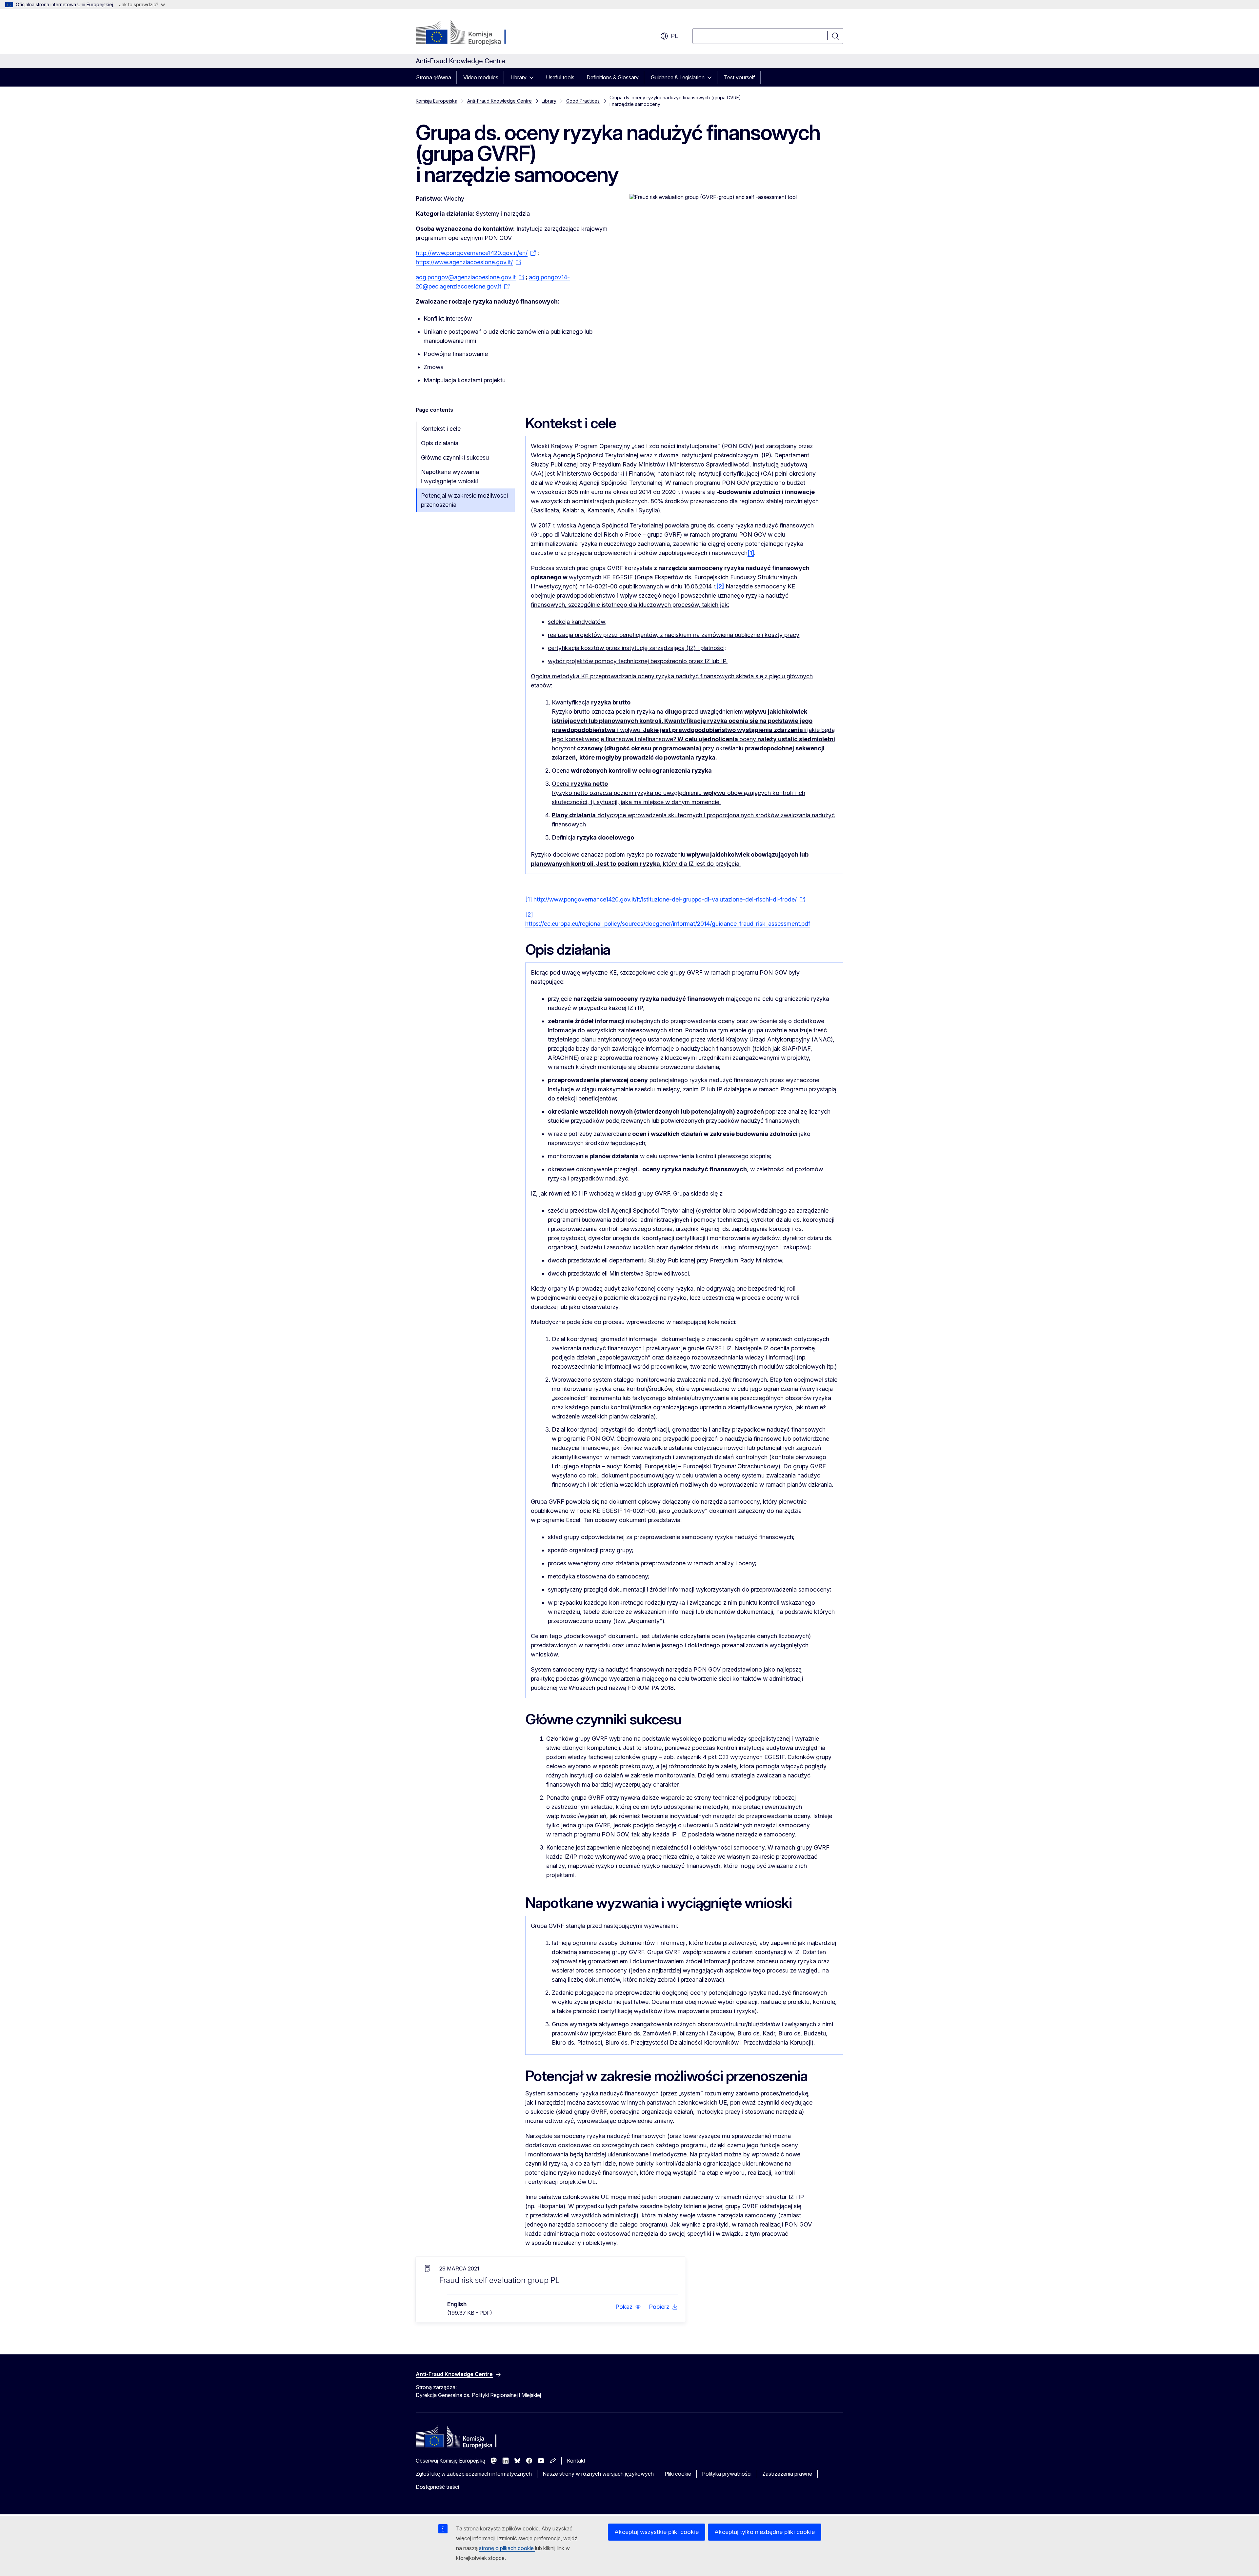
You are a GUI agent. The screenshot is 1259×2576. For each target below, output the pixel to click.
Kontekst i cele (441, 429)
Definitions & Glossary (613, 77)
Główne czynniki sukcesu (455, 457)
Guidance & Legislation (678, 77)
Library (519, 77)
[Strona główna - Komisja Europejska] (469, 33)
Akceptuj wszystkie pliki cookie (657, 2532)
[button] (628, 2307)
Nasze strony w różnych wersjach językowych (598, 2474)
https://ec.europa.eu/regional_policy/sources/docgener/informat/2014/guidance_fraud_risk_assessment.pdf (668, 924)
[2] (529, 914)
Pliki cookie (678, 2474)
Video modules (481, 77)
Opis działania (440, 443)
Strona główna (434, 77)
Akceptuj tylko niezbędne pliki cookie (765, 2532)
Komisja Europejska (437, 101)
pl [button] (674, 36)
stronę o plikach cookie (507, 2548)
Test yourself (739, 77)
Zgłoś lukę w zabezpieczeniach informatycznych (474, 2474)
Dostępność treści (437, 2487)
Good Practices (583, 101)
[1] (529, 899)
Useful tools (560, 77)
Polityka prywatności (727, 2474)
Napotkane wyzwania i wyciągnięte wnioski (450, 476)
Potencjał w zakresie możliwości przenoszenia (464, 500)
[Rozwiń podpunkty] (533, 77)
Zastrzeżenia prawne (787, 2474)
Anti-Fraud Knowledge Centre (500, 101)
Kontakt (576, 2461)
